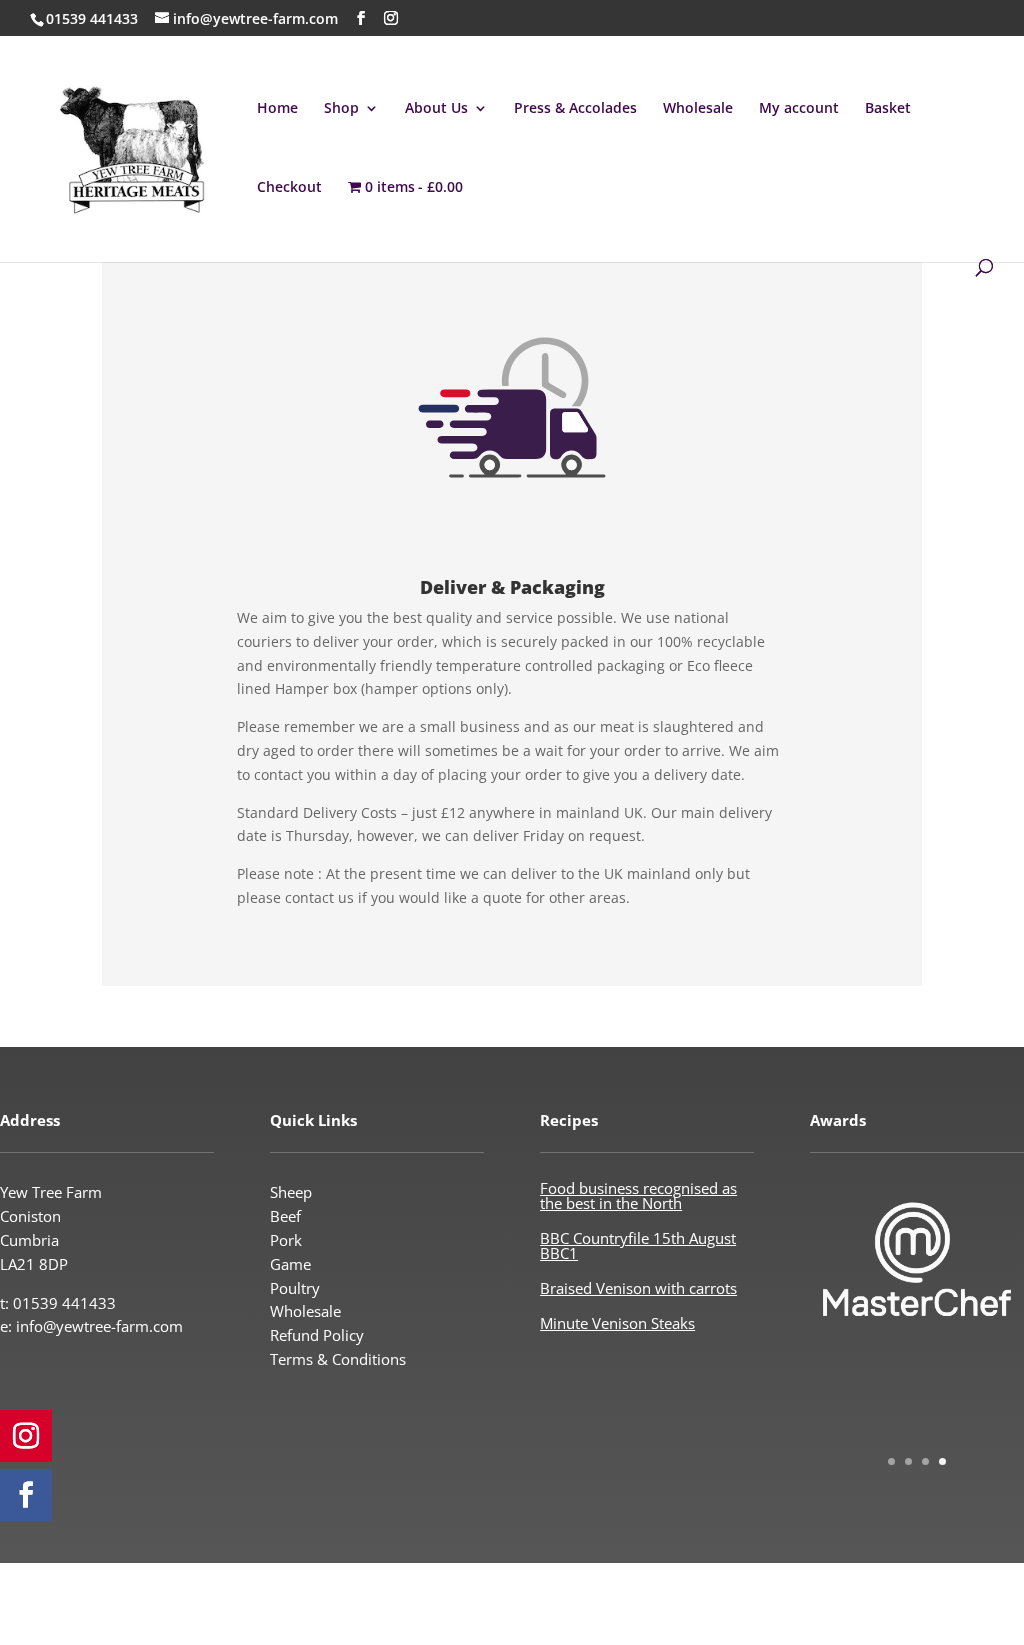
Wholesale (698, 109)
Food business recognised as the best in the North (638, 1195)
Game (290, 1264)
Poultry (295, 1288)
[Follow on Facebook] (26, 1495)
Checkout (289, 188)
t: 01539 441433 (58, 1303)
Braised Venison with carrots (638, 1288)
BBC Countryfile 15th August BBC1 (638, 1245)
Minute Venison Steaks (617, 1323)
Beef (285, 1216)
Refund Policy (317, 1335)
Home (277, 109)
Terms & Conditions (338, 1359)
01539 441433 (92, 18)
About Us (436, 109)
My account (799, 109)
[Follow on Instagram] (26, 1436)
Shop (341, 109)
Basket (888, 109)
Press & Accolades (575, 109)
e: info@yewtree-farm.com (91, 1326)
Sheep (291, 1192)
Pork (286, 1240)
